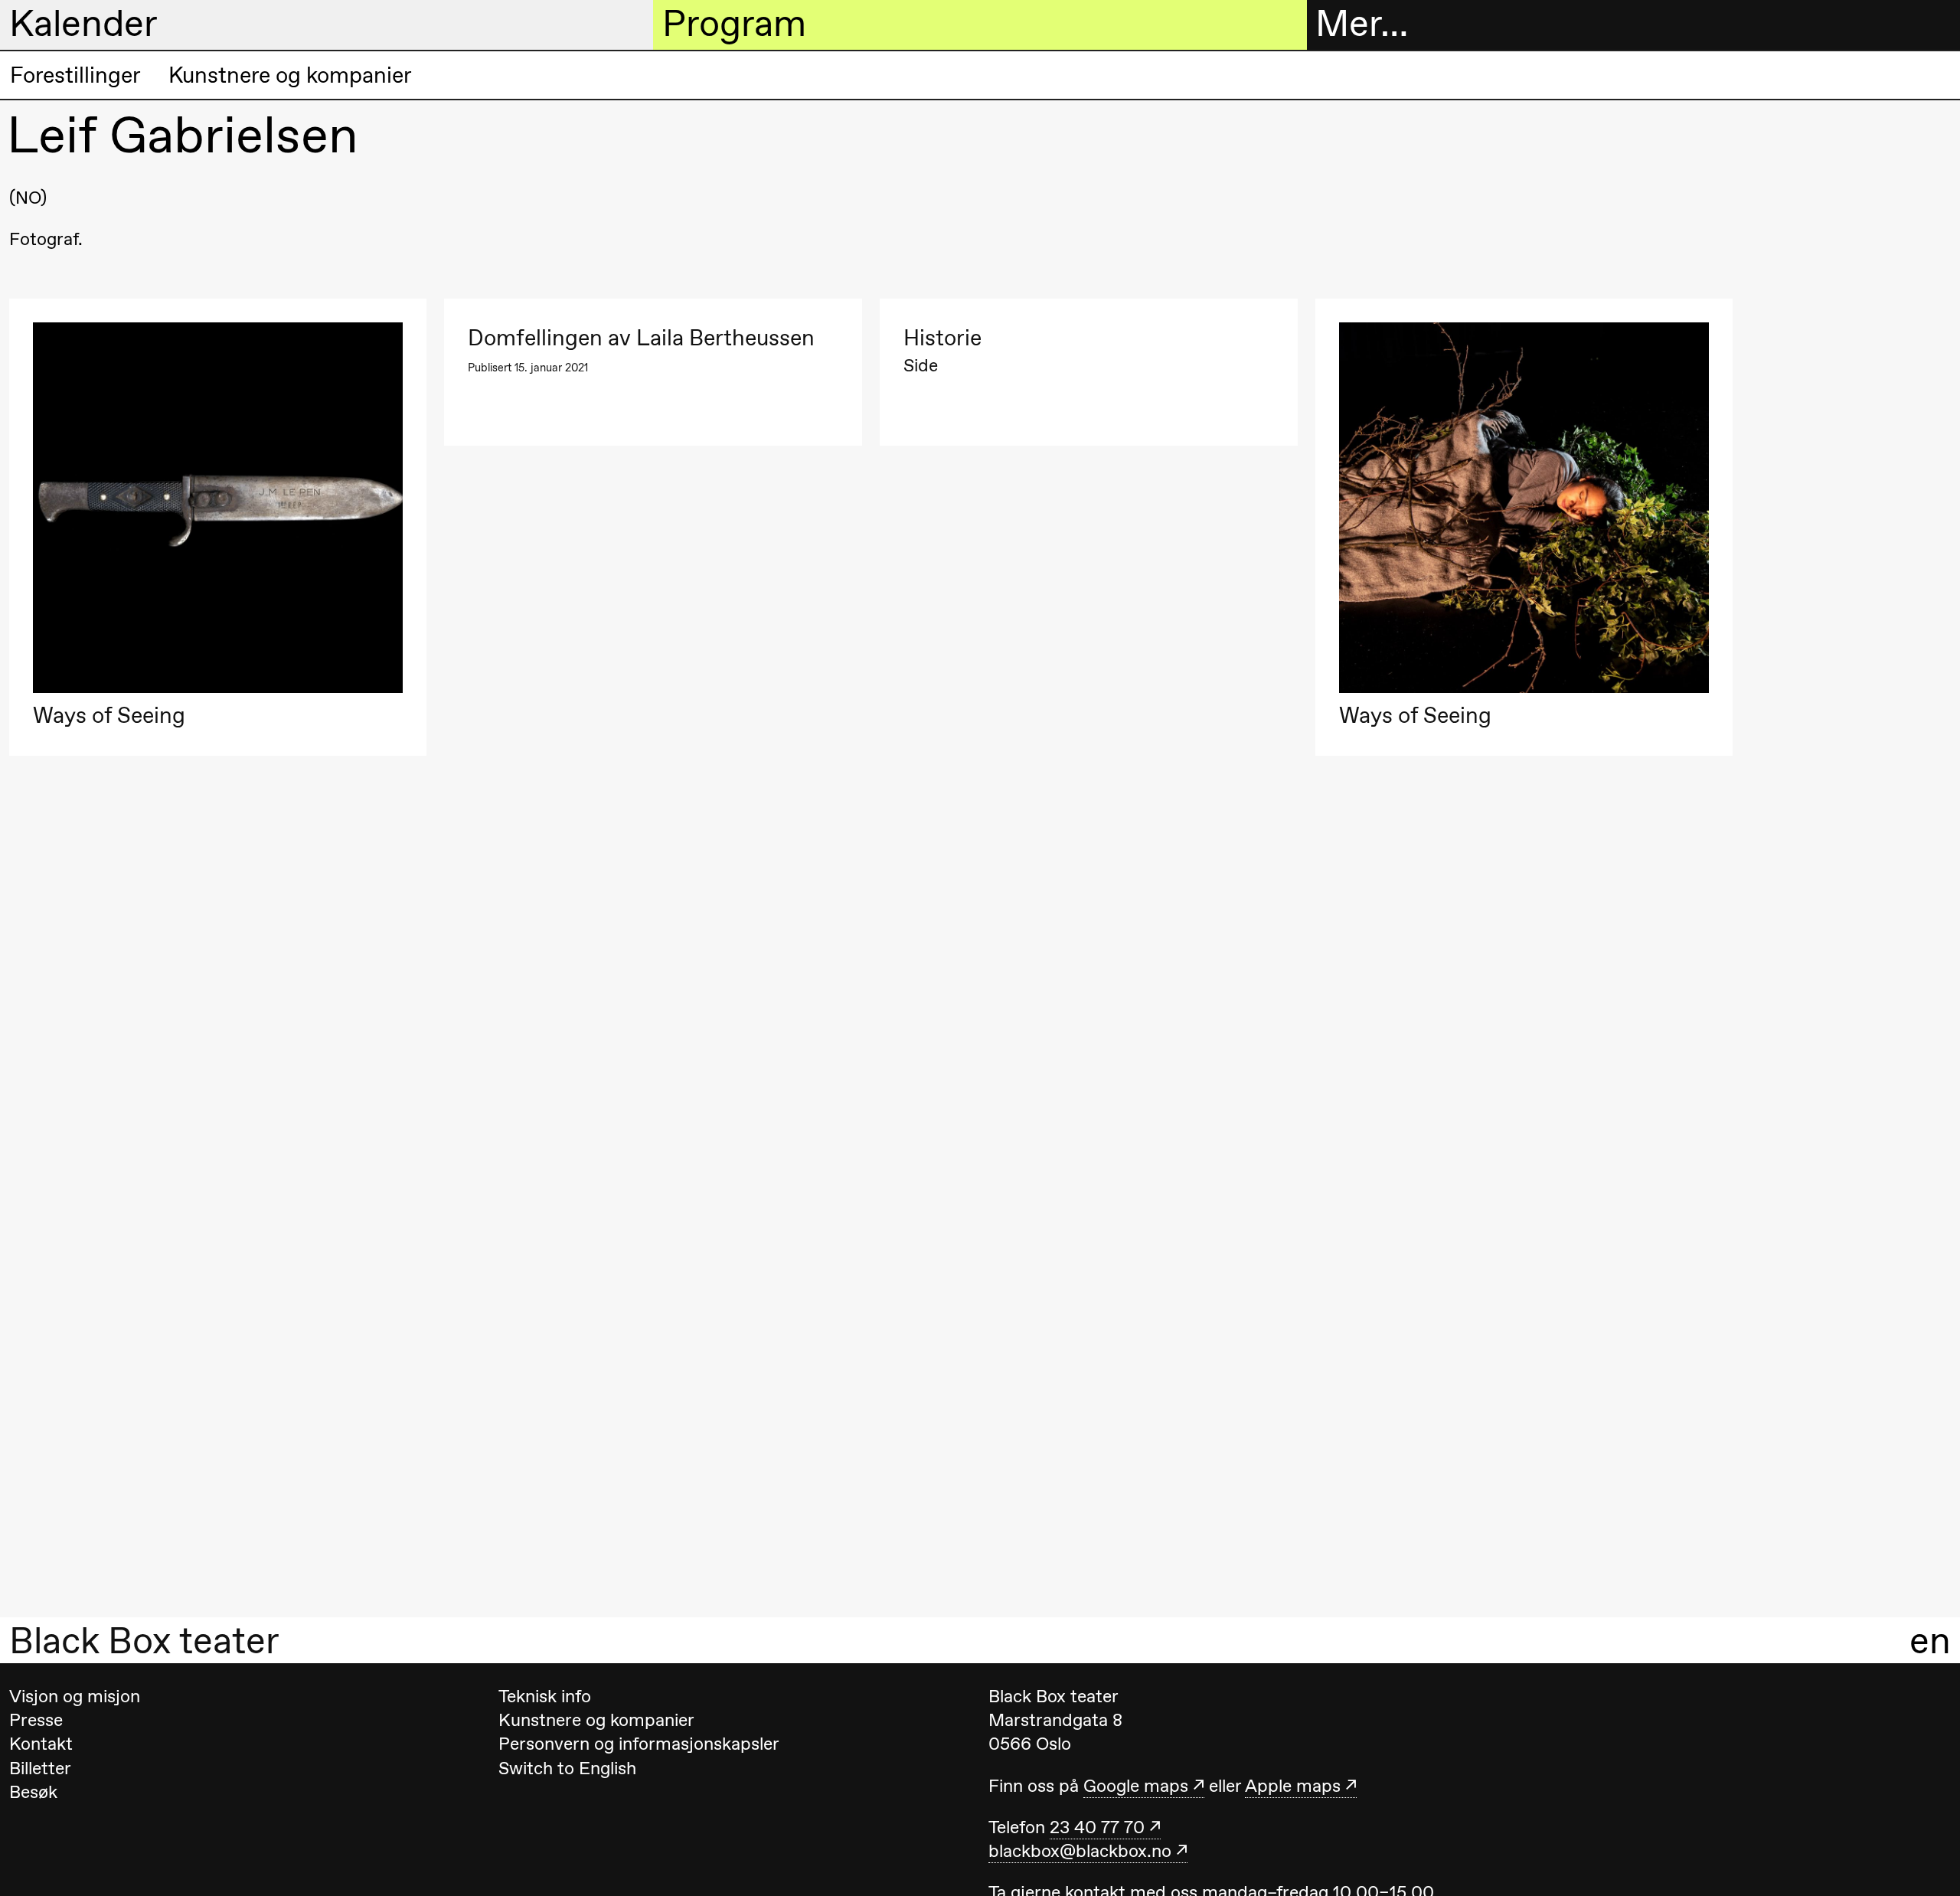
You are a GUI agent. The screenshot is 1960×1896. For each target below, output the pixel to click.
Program (734, 24)
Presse (36, 1720)
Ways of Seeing (109, 716)
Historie (942, 338)
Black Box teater (144, 1640)
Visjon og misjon (75, 1696)
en (1930, 1640)
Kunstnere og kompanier (290, 75)
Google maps (1136, 1786)
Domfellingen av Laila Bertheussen (641, 338)
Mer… (1362, 24)
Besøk (33, 1792)
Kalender (83, 24)
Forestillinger (75, 75)
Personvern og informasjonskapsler (639, 1744)
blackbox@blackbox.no (1080, 1851)
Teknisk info (545, 1696)
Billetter (40, 1768)
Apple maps (1293, 1786)
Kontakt (41, 1744)
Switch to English (567, 1768)
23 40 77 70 (1097, 1827)
